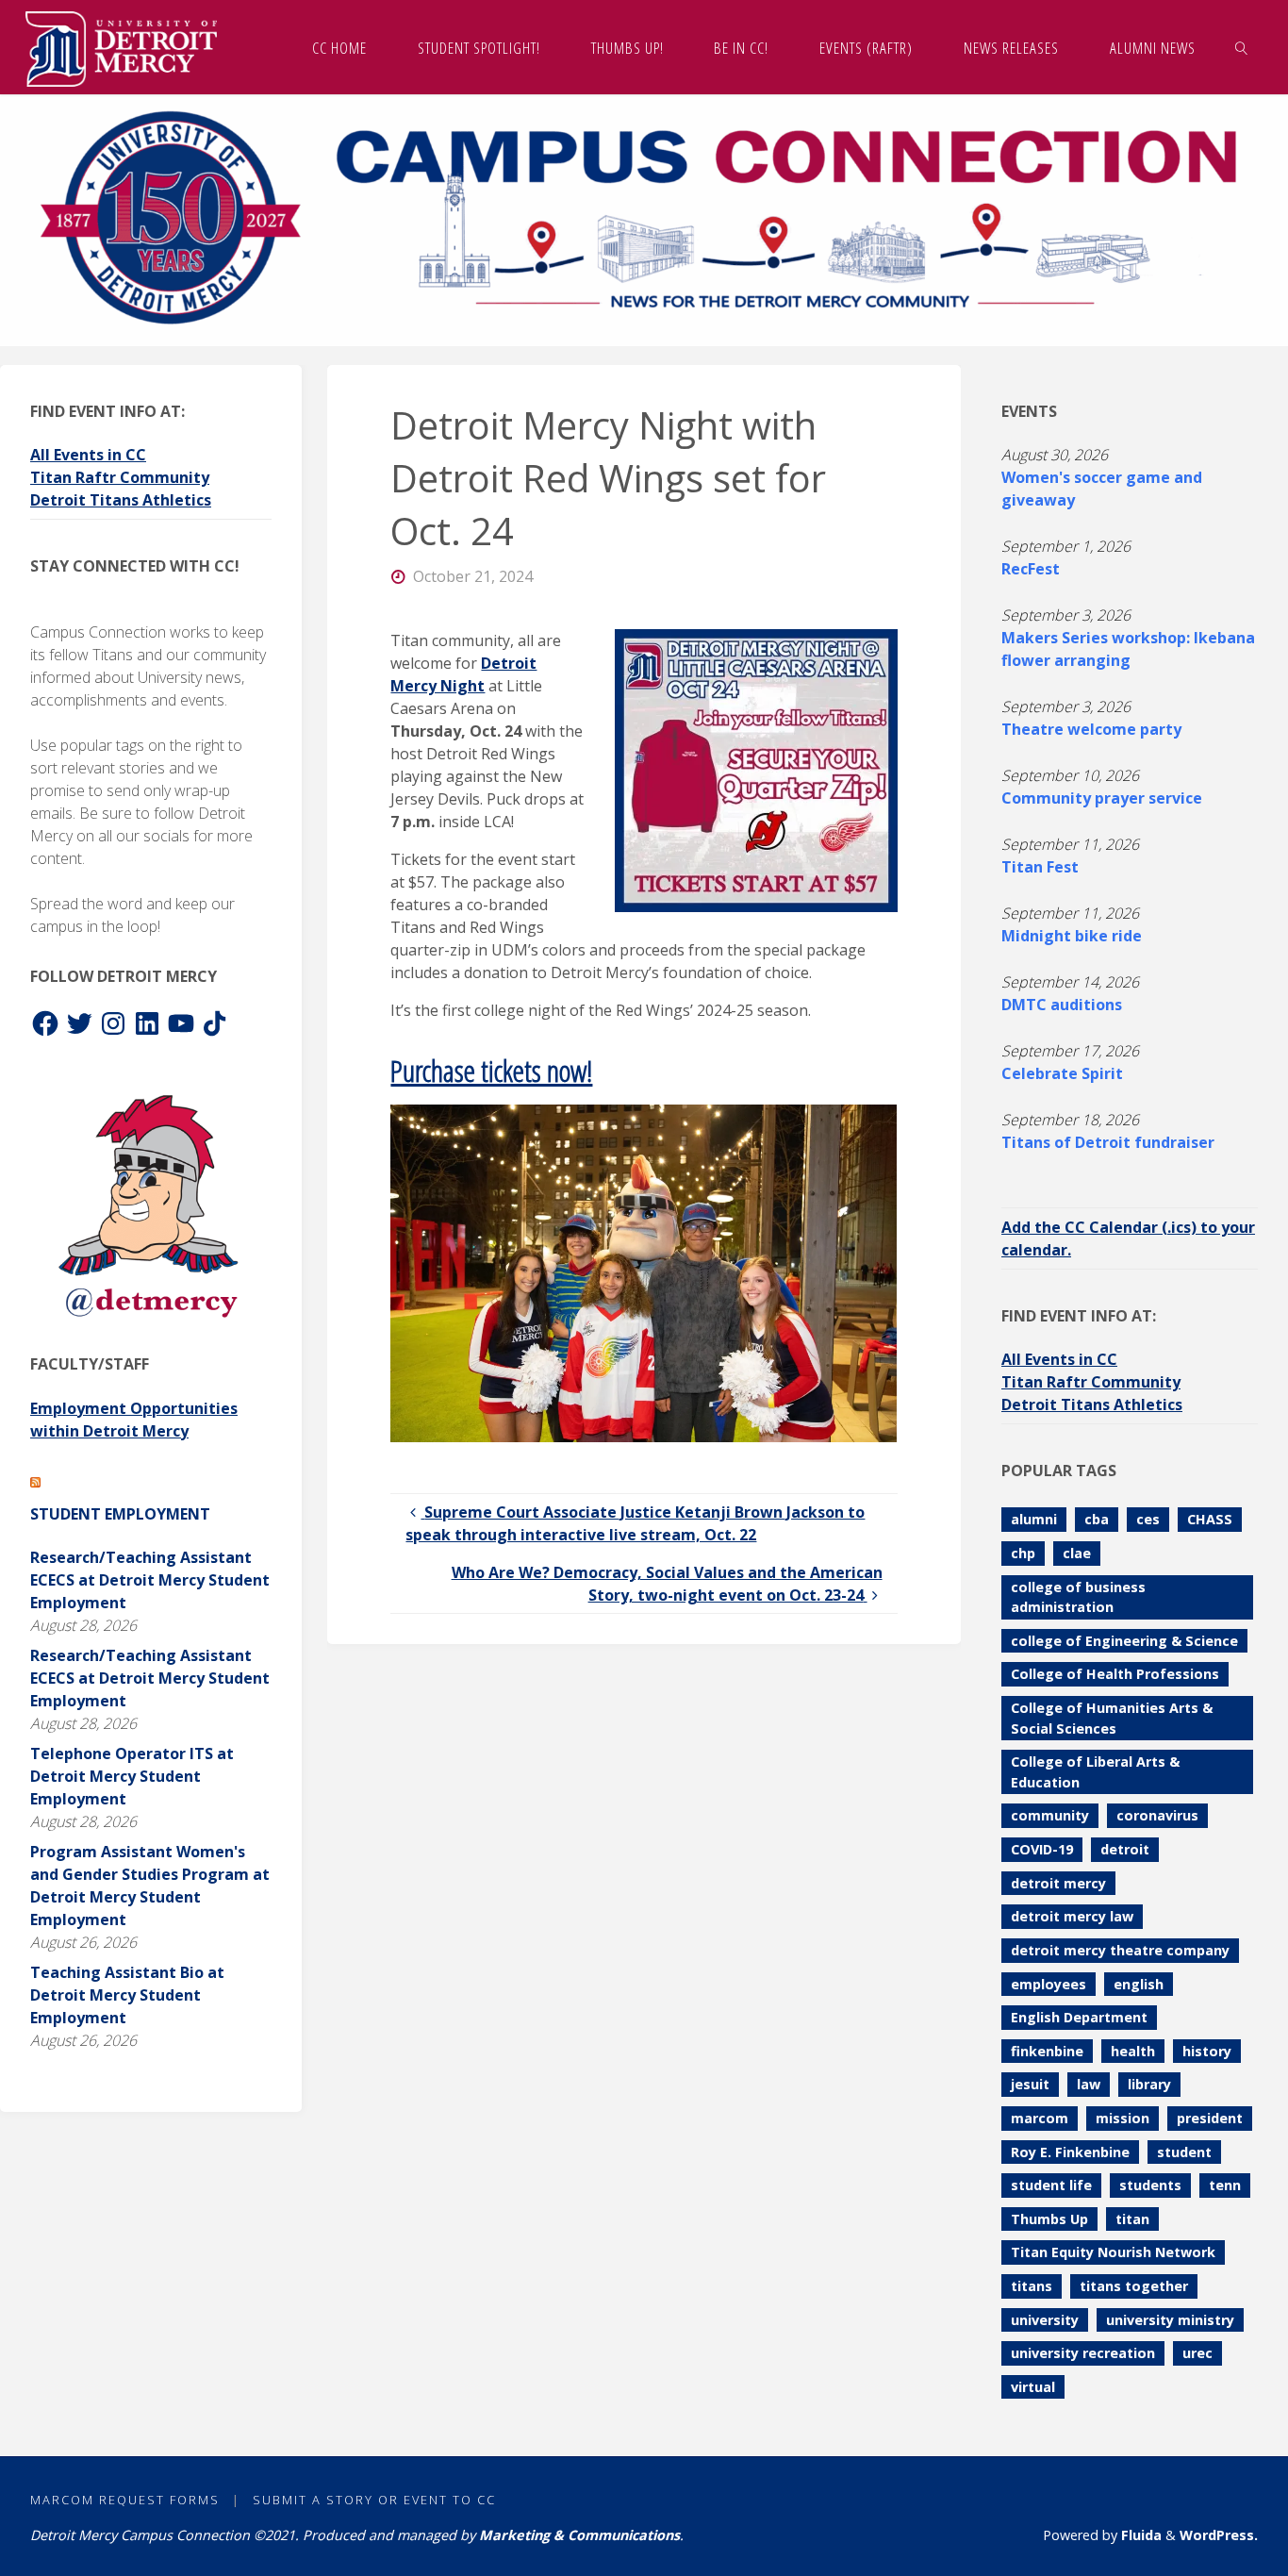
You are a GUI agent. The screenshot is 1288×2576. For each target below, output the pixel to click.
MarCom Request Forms (125, 2500)
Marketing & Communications (579, 2535)
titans (1032, 2286)
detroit (1125, 1849)
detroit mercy (1058, 1883)
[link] (1241, 47)
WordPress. (1219, 2535)
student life (1051, 2185)
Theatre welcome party (1091, 729)
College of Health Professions (1115, 1674)
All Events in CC (88, 455)
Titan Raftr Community (120, 477)
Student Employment (120, 1514)
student (1184, 2152)
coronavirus (1157, 1815)
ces (1148, 1519)
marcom (1040, 2118)
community (1050, 1815)
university (1045, 2320)
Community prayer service (1102, 798)
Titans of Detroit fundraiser (1108, 1142)
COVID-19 (1042, 1849)
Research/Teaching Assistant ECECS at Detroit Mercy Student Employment (150, 1580)
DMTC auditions (1062, 1005)
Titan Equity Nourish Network (1113, 2252)
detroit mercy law (1072, 1916)
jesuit (1030, 2084)
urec (1197, 2353)
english (1139, 1984)
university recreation (1083, 2353)
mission (1123, 2118)
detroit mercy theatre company (1120, 1950)
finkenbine (1047, 2051)
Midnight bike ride (1072, 936)
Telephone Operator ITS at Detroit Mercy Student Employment (132, 1776)
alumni (1034, 1519)
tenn (1225, 2185)
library (1149, 2084)
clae (1077, 1553)
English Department (1079, 2017)
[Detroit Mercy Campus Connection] (121, 47)
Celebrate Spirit (1062, 1073)
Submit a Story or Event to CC (374, 2500)
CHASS (1210, 1519)
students (1150, 2185)
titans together (1134, 2286)
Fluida (1139, 2535)
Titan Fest (1040, 867)
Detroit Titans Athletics (121, 500)
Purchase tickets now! (491, 1070)
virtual (1033, 2387)
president (1210, 2118)
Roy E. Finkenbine (1070, 2152)
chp (1023, 1553)
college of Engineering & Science (1124, 1641)
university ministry (1170, 2320)
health (1133, 2051)
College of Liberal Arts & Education (1095, 1772)
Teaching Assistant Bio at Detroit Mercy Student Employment (127, 1995)
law (1089, 2084)
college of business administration (1078, 1597)
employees (1049, 1984)
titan (1132, 2219)
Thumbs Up (1049, 2219)
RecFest (1031, 569)
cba (1097, 1519)
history (1207, 2051)
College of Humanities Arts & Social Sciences (1112, 1718)
